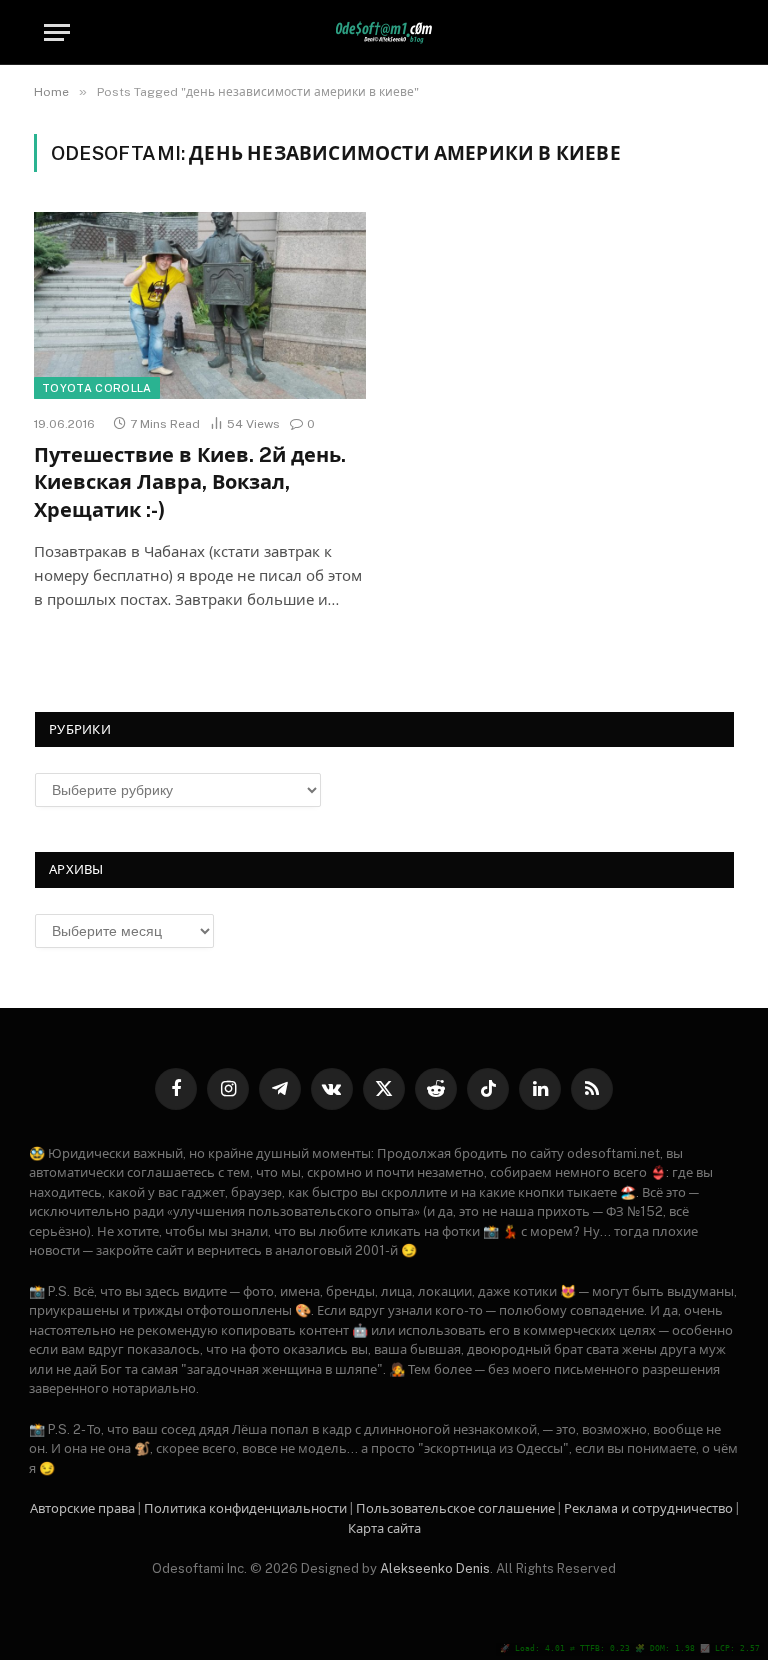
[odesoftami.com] (384, 32)
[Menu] (57, 32)
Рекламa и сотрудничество (648, 1508)
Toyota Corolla (97, 388)
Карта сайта (384, 1528)
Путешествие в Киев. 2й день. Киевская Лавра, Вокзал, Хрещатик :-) (190, 482)
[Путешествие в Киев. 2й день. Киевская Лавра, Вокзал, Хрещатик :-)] (200, 305)
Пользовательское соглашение (455, 1508)
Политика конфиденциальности (245, 1508)
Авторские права (82, 1508)
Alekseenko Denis (435, 1568)
